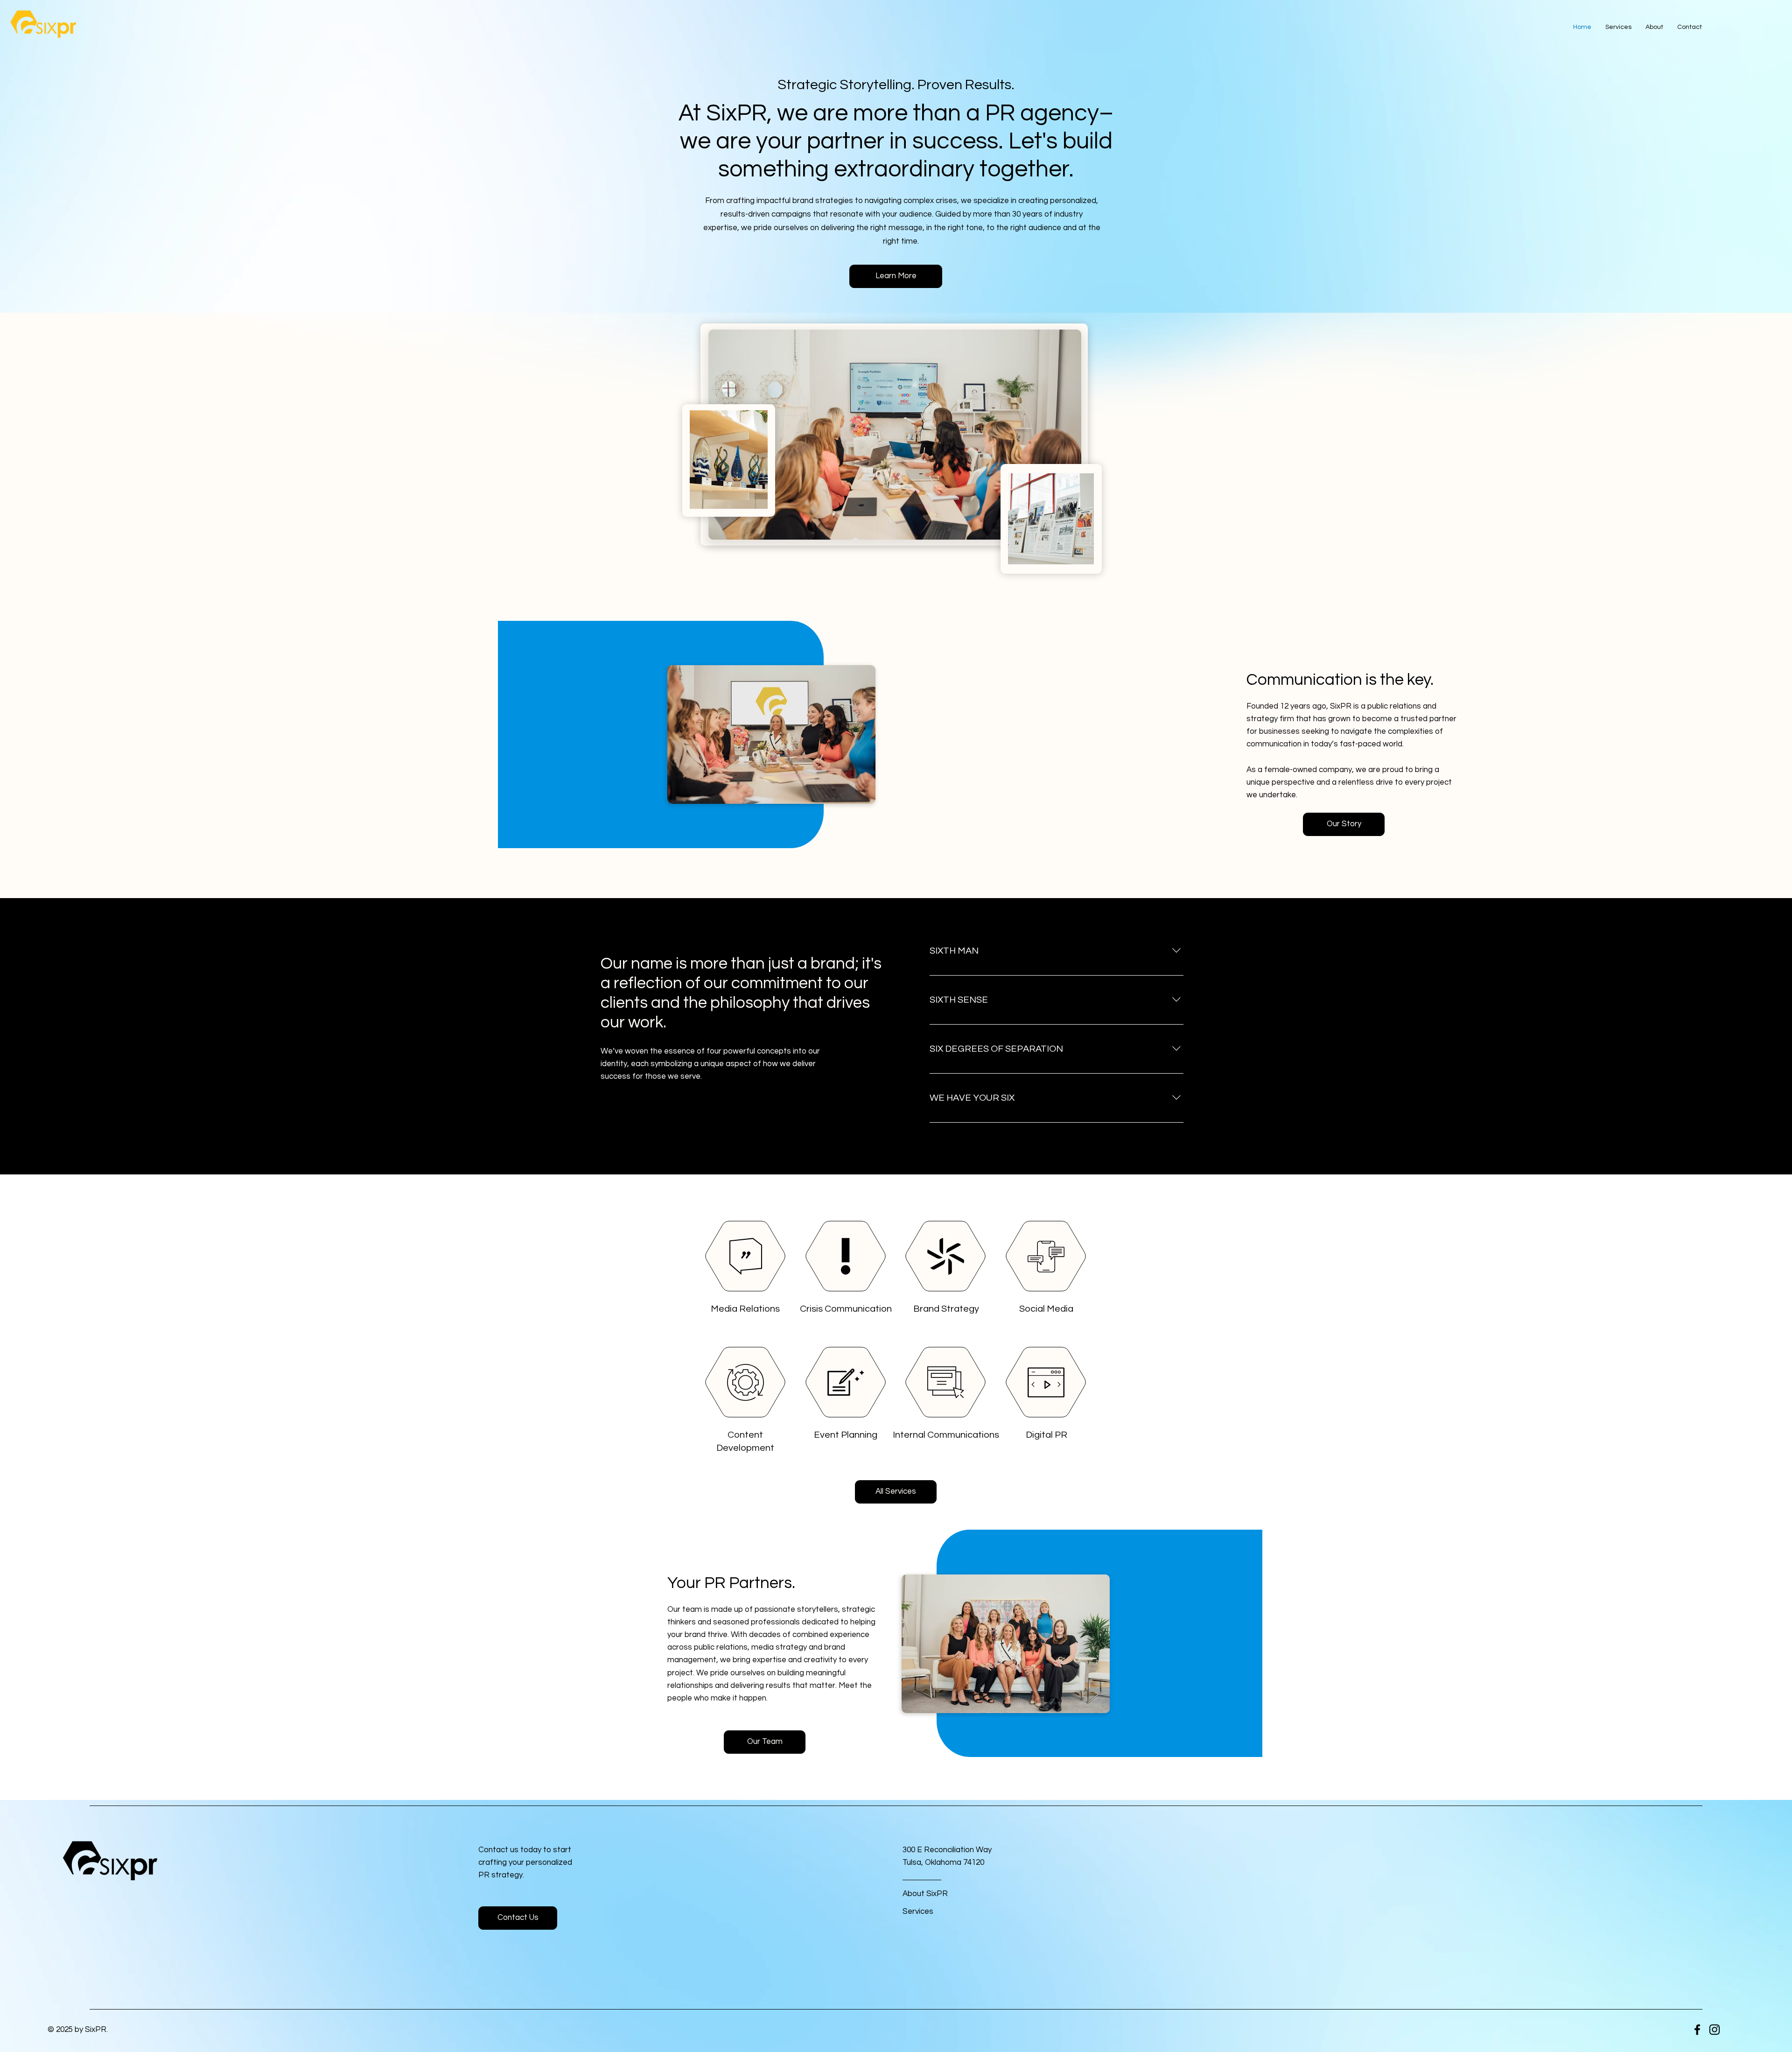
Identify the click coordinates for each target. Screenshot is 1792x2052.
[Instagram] (1715, 2030)
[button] (518, 1918)
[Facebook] (1697, 2030)
